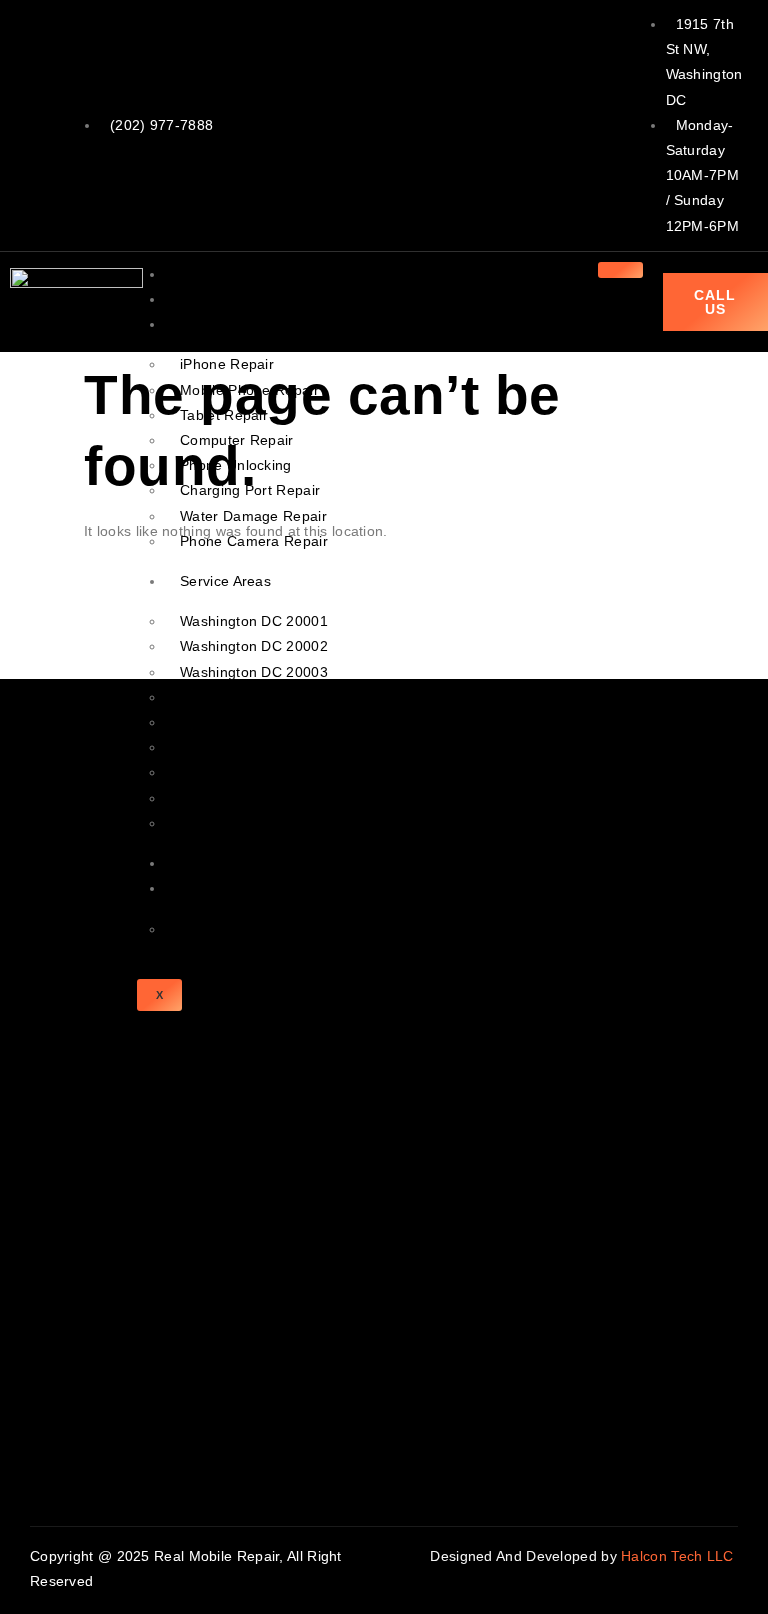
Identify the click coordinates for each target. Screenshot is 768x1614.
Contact (205, 888)
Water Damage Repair (253, 516)
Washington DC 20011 (253, 747)
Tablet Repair (224, 415)
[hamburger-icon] (620, 270)
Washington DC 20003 (254, 672)
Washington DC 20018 (254, 772)
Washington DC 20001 (254, 621)
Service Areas (225, 581)
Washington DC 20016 (254, 823)
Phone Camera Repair (254, 541)
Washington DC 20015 (254, 798)
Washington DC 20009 (254, 697)
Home (199, 274)
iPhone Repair (227, 364)
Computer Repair (237, 440)
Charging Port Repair (250, 490)
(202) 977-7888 (161, 125)
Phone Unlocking (236, 465)
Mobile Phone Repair (249, 390)
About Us (210, 299)
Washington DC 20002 (254, 646)
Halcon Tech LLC (679, 1556)
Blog (194, 863)
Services (208, 324)
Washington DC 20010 (254, 722)
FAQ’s (200, 929)
